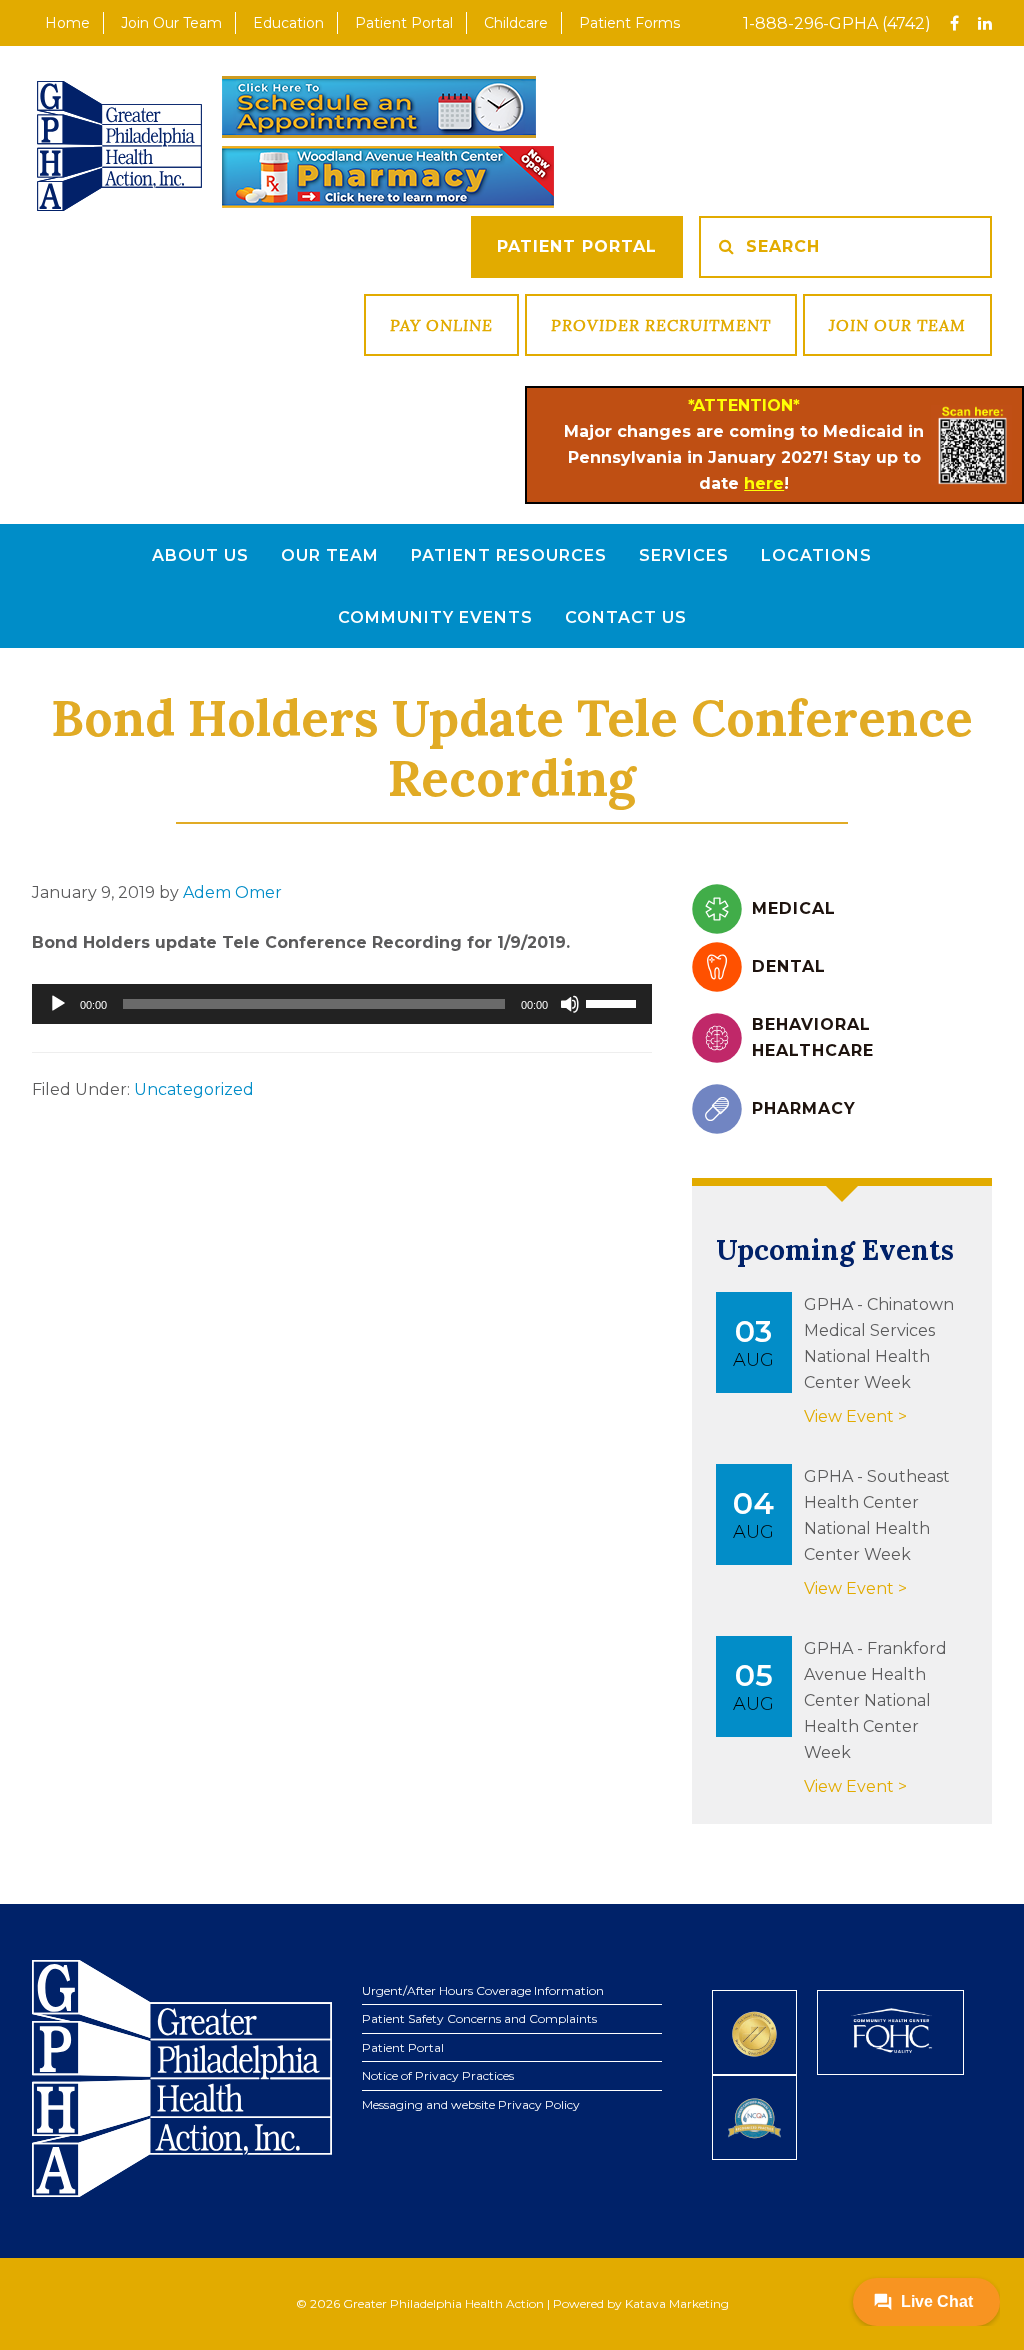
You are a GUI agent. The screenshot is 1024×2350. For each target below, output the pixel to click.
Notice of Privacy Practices (438, 2075)
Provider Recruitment (661, 325)
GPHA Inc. (119, 146)
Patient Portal (577, 246)
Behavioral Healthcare (813, 1037)
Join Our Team (897, 325)
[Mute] (570, 1004)
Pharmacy (804, 1108)
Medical (794, 908)
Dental (789, 966)
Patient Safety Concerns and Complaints (479, 2018)
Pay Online (441, 325)
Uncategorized (194, 1089)
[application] (342, 1004)
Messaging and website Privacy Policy (471, 2104)
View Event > (855, 1416)
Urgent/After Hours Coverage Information (483, 1990)
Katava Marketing (677, 2303)
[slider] (614, 1002)
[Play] (58, 1004)
